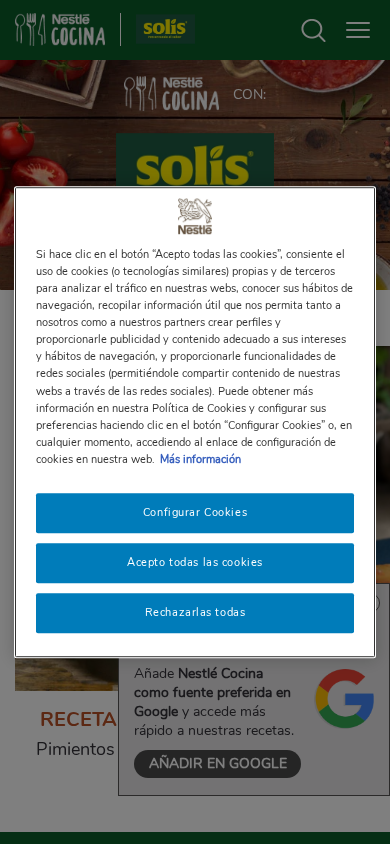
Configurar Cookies (195, 512)
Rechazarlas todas (195, 612)
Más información (200, 459)
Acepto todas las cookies (195, 562)
